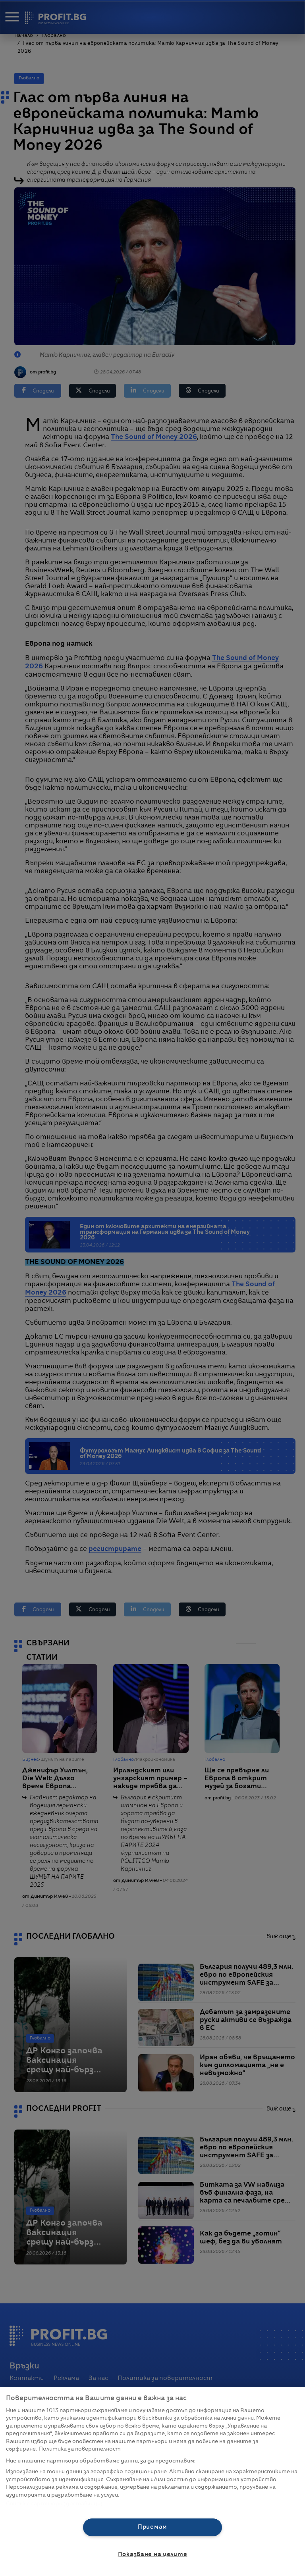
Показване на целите (153, 2555)
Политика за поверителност (80, 2449)
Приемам (152, 2527)
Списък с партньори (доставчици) (54, 2504)
